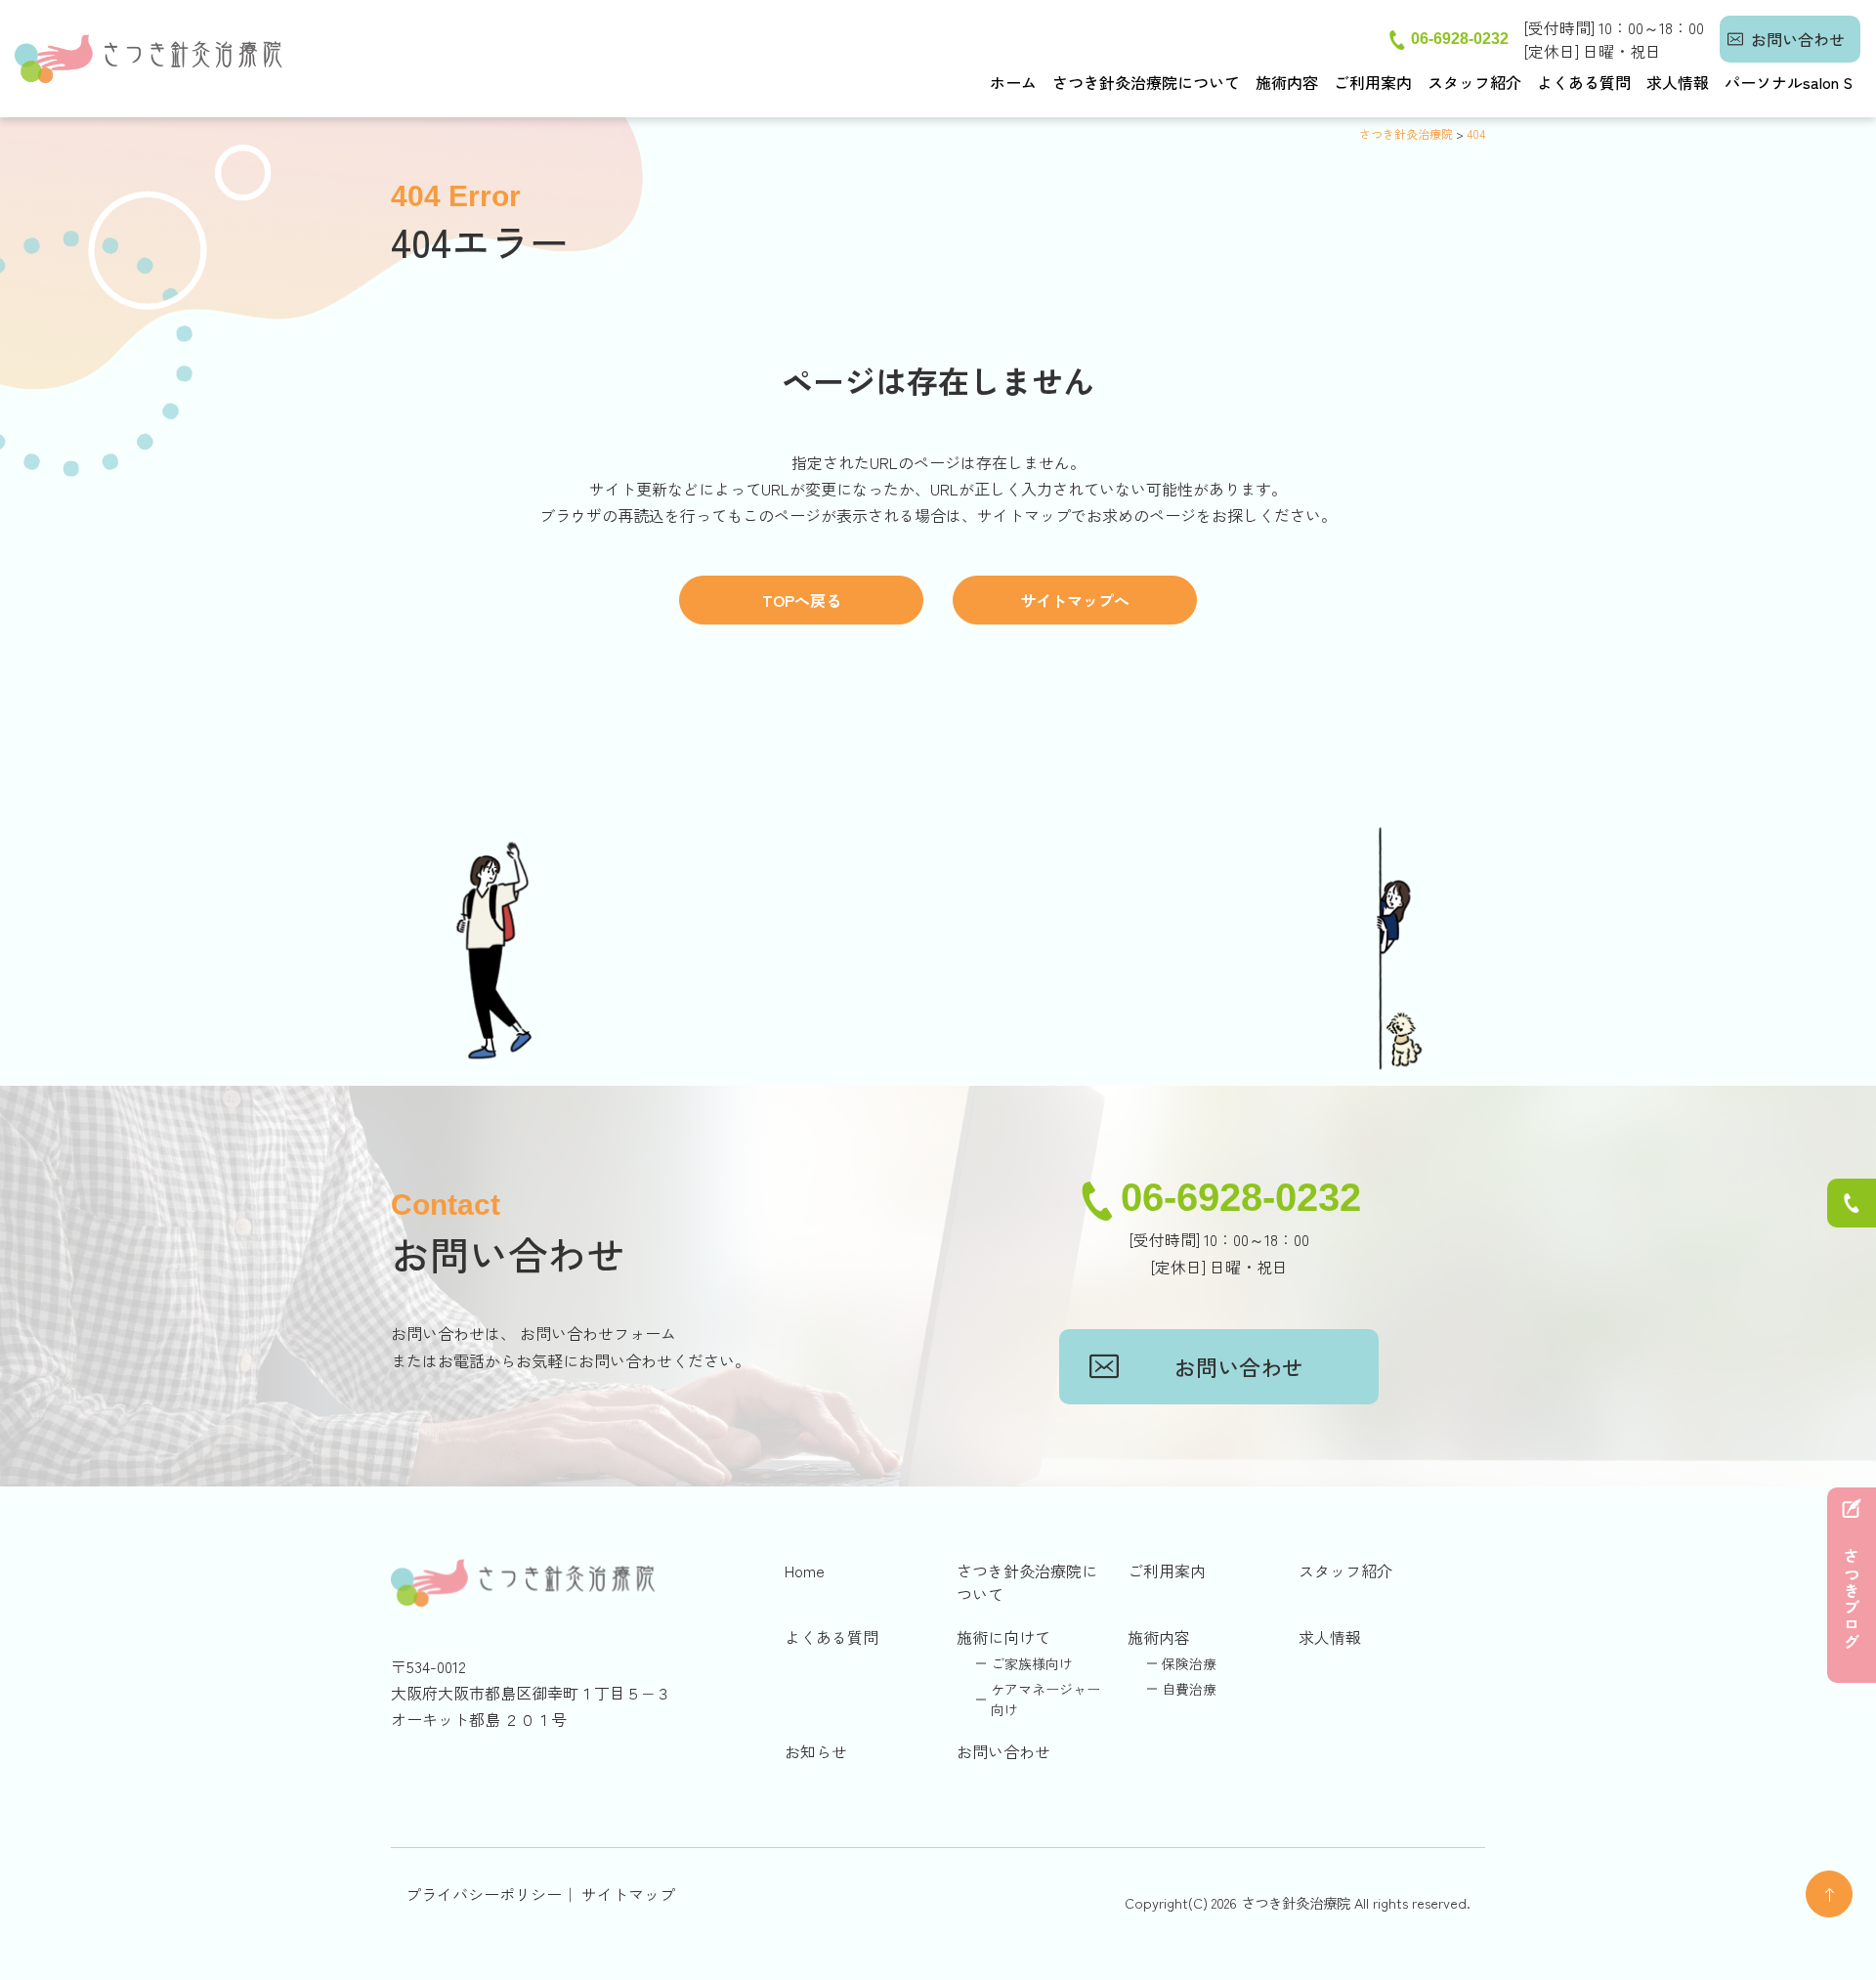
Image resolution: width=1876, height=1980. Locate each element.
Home (805, 1571)
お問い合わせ (1798, 39)
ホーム (1013, 82)
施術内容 (1287, 82)
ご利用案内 (1373, 82)
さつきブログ (1852, 1600)
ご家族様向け (1032, 1663)
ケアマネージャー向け (1045, 1699)
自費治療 (1189, 1689)
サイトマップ (628, 1894)
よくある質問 (1584, 82)
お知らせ (816, 1751)
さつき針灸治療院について (1146, 82)
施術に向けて (1003, 1637)
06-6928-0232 (1460, 39)
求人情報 (1678, 82)
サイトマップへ (1075, 600)
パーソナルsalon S (1789, 82)
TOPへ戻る (802, 600)
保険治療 (1189, 1663)
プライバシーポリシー (484, 1894)
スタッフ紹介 (1474, 82)
